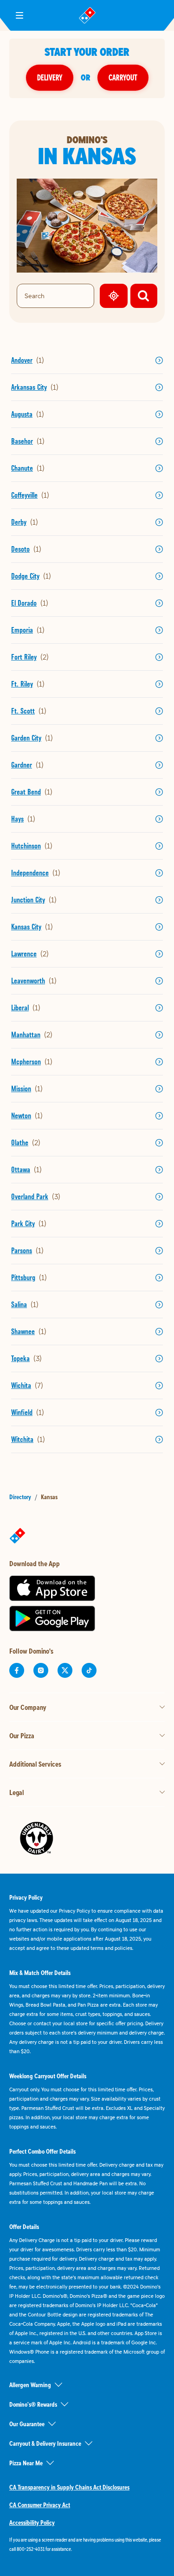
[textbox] (87, 2544)
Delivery (50, 77)
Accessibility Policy (32, 2523)
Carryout (123, 77)
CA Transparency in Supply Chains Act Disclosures (69, 2487)
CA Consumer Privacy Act (40, 2505)
